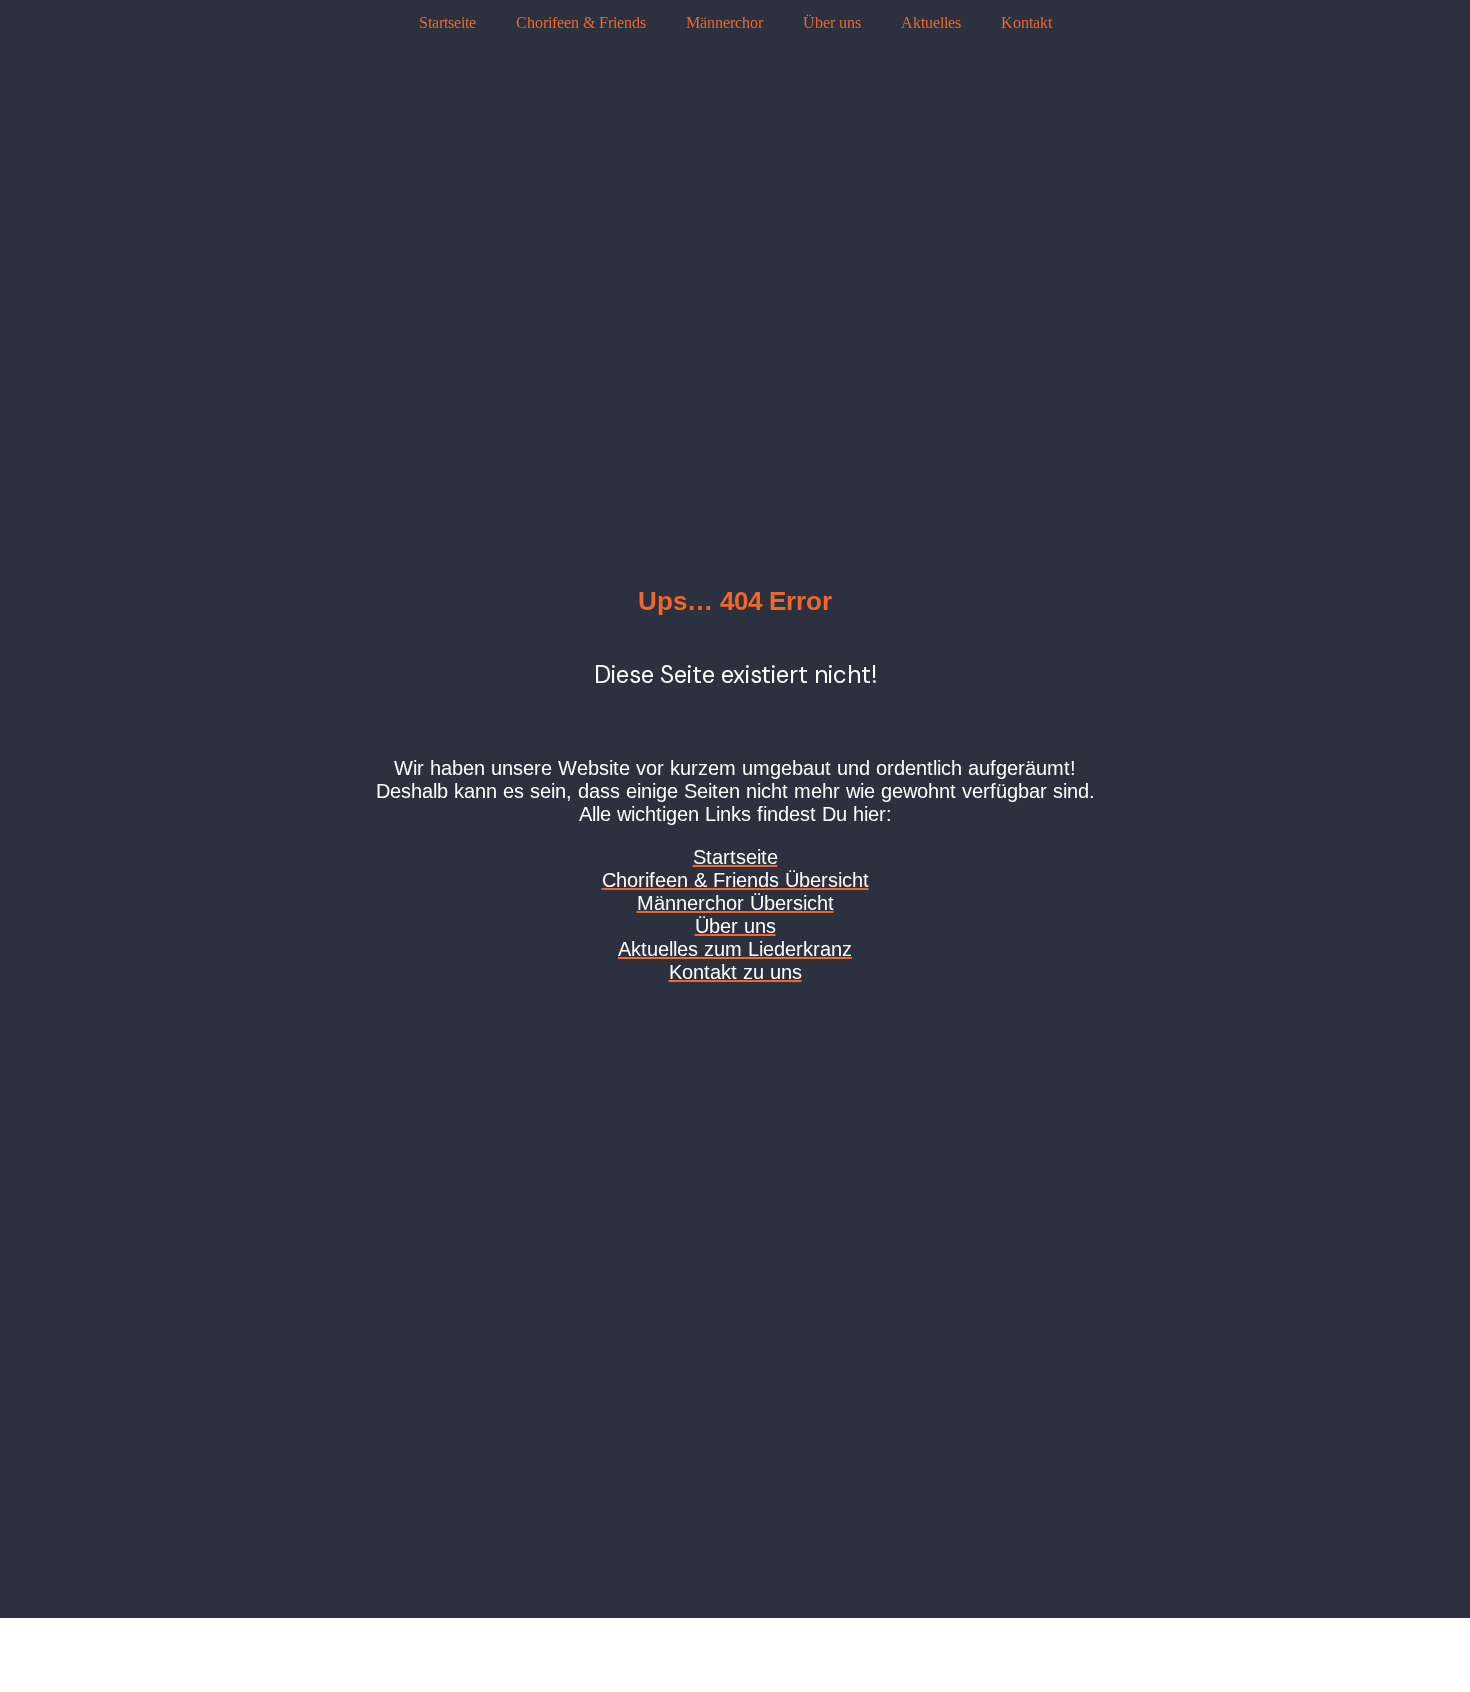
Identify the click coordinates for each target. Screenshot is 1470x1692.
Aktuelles (931, 22)
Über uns (832, 22)
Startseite (447, 22)
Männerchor (724, 22)
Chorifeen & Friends (581, 22)
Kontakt (1026, 22)
